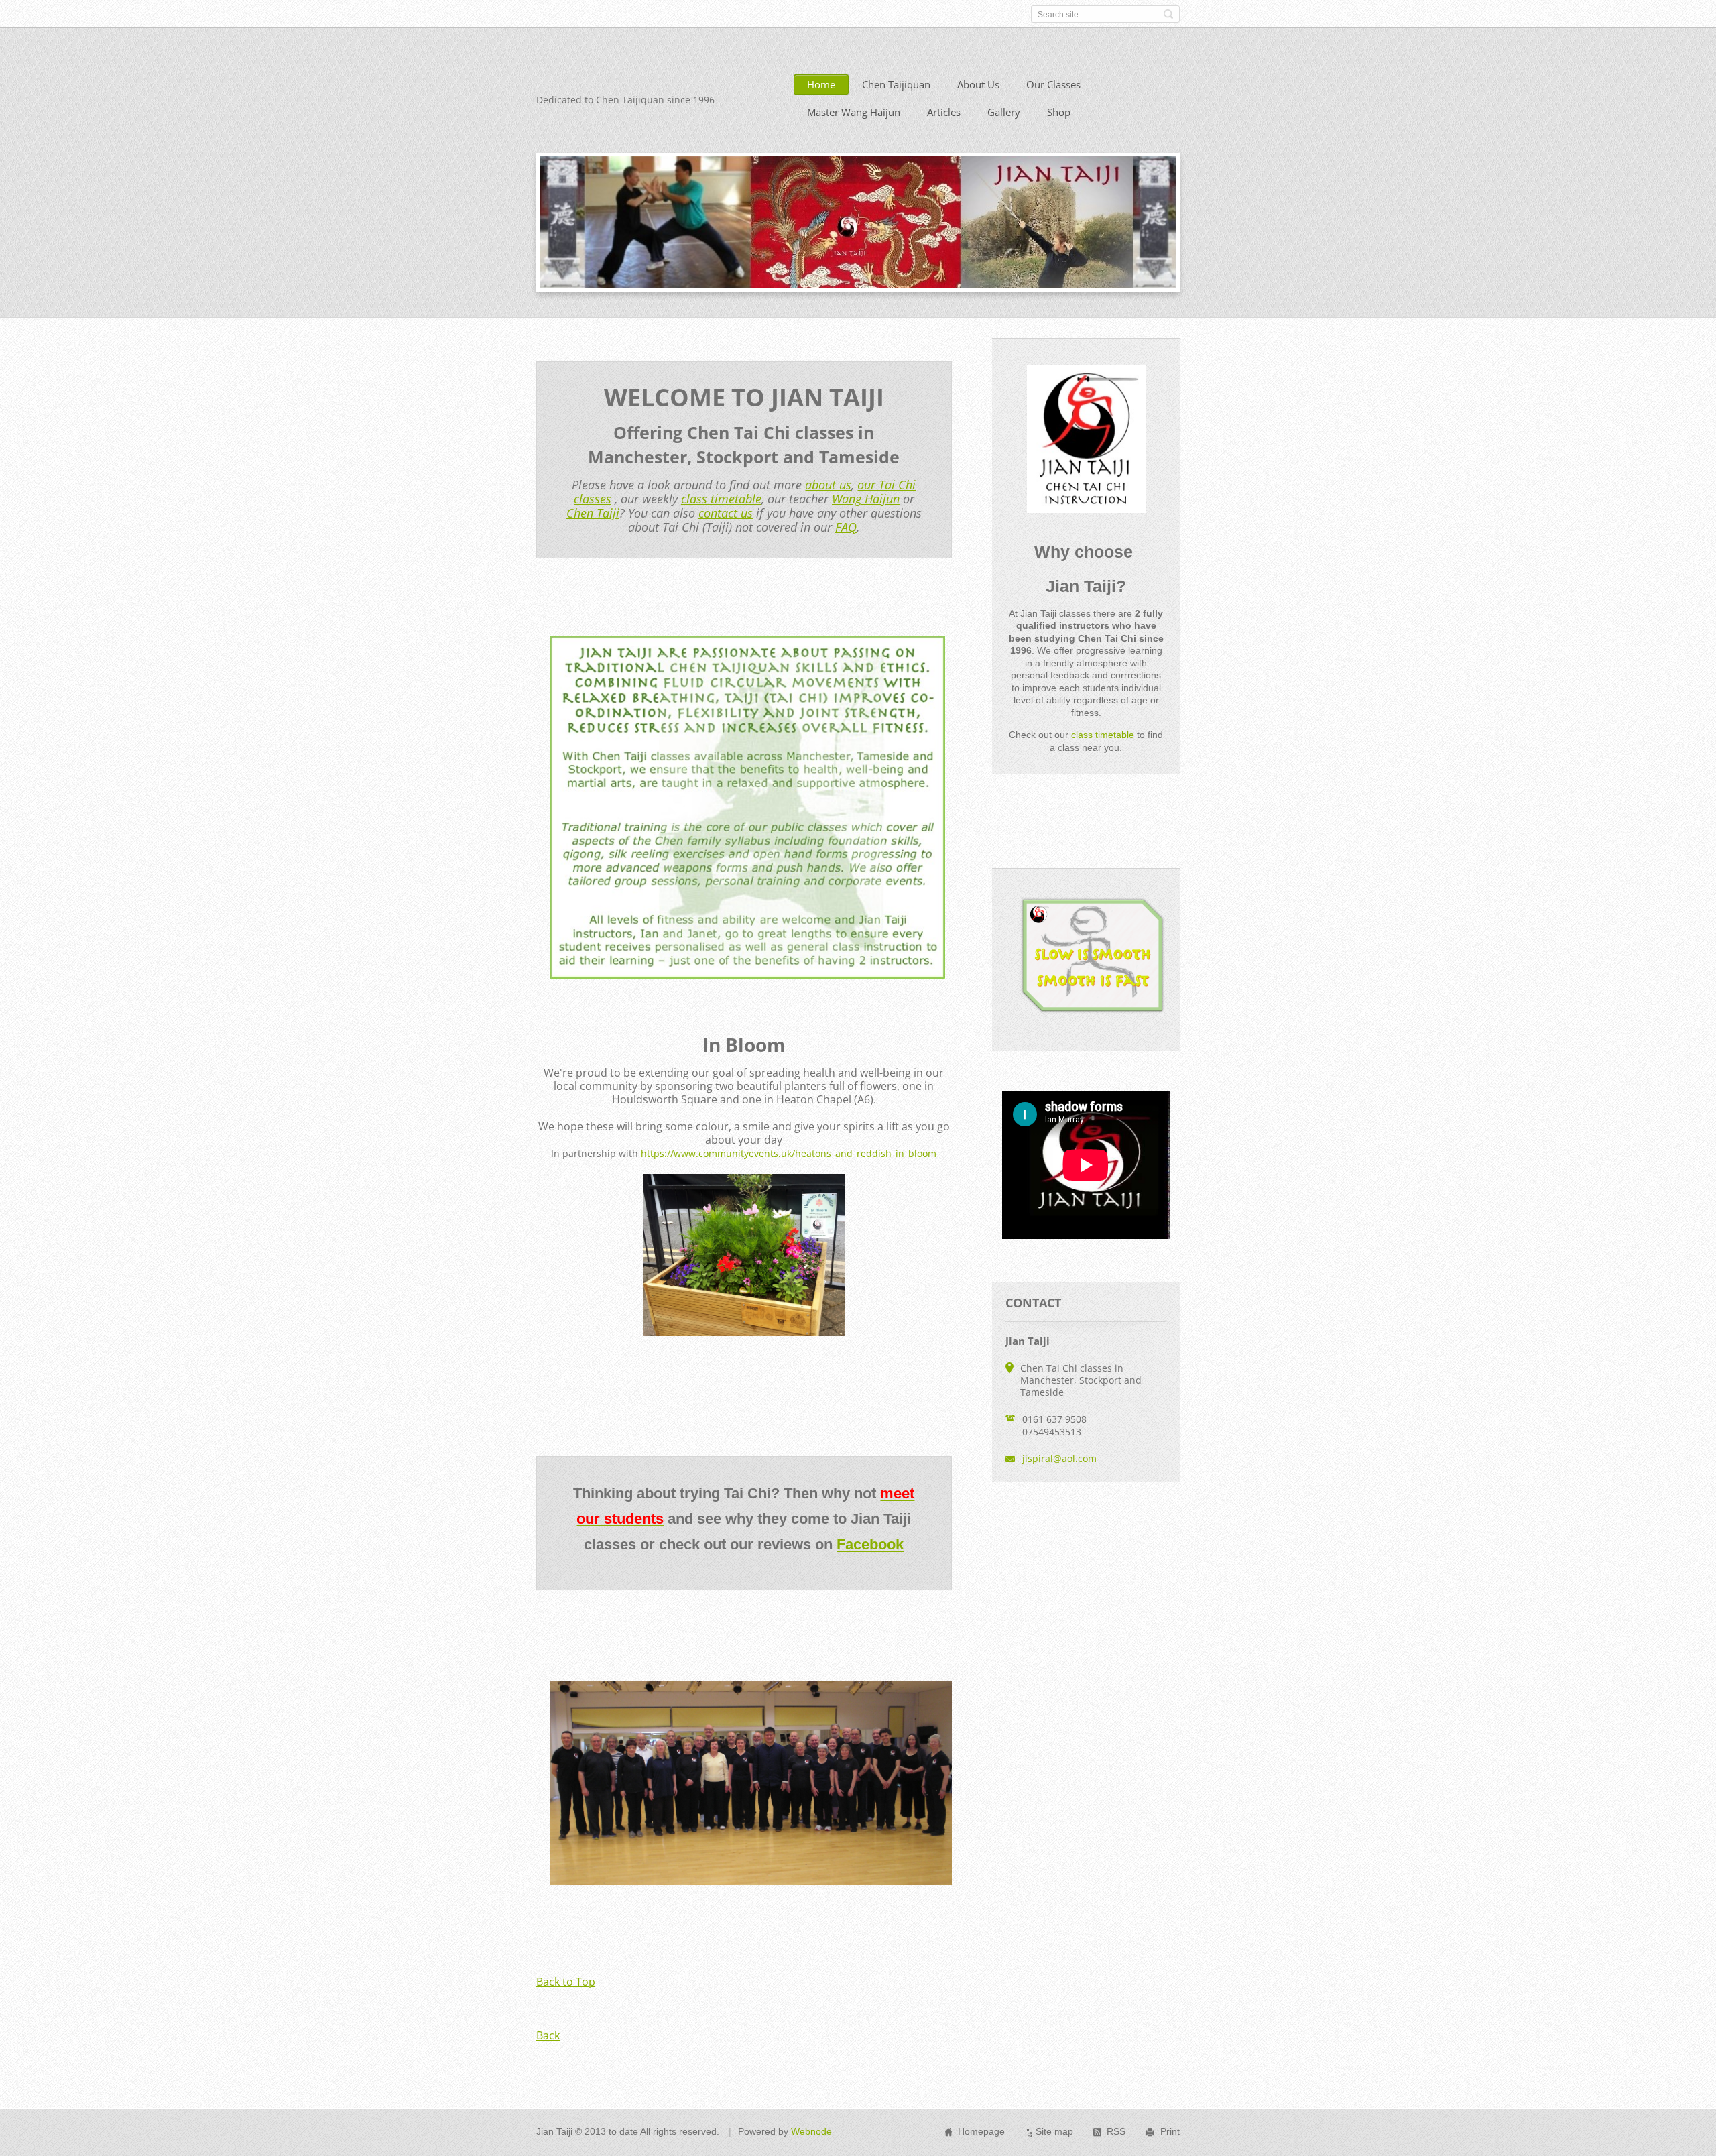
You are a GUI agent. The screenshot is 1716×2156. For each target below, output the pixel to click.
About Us (978, 84)
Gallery (1004, 112)
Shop (1059, 112)
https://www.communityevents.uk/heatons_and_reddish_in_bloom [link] (789, 1153)
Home (821, 84)
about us (828, 485)
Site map (1054, 2131)
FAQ (846, 527)
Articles (944, 112)
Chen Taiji (593, 513)
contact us (726, 513)
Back (548, 2035)
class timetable (721, 499)
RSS (1116, 2131)
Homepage (981, 2131)
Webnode (811, 2131)
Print (1170, 2131)
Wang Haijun (866, 499)
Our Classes (1053, 84)
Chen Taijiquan (896, 84)
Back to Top (566, 1982)
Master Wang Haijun (854, 112)
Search (1168, 14)
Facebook (870, 1544)
